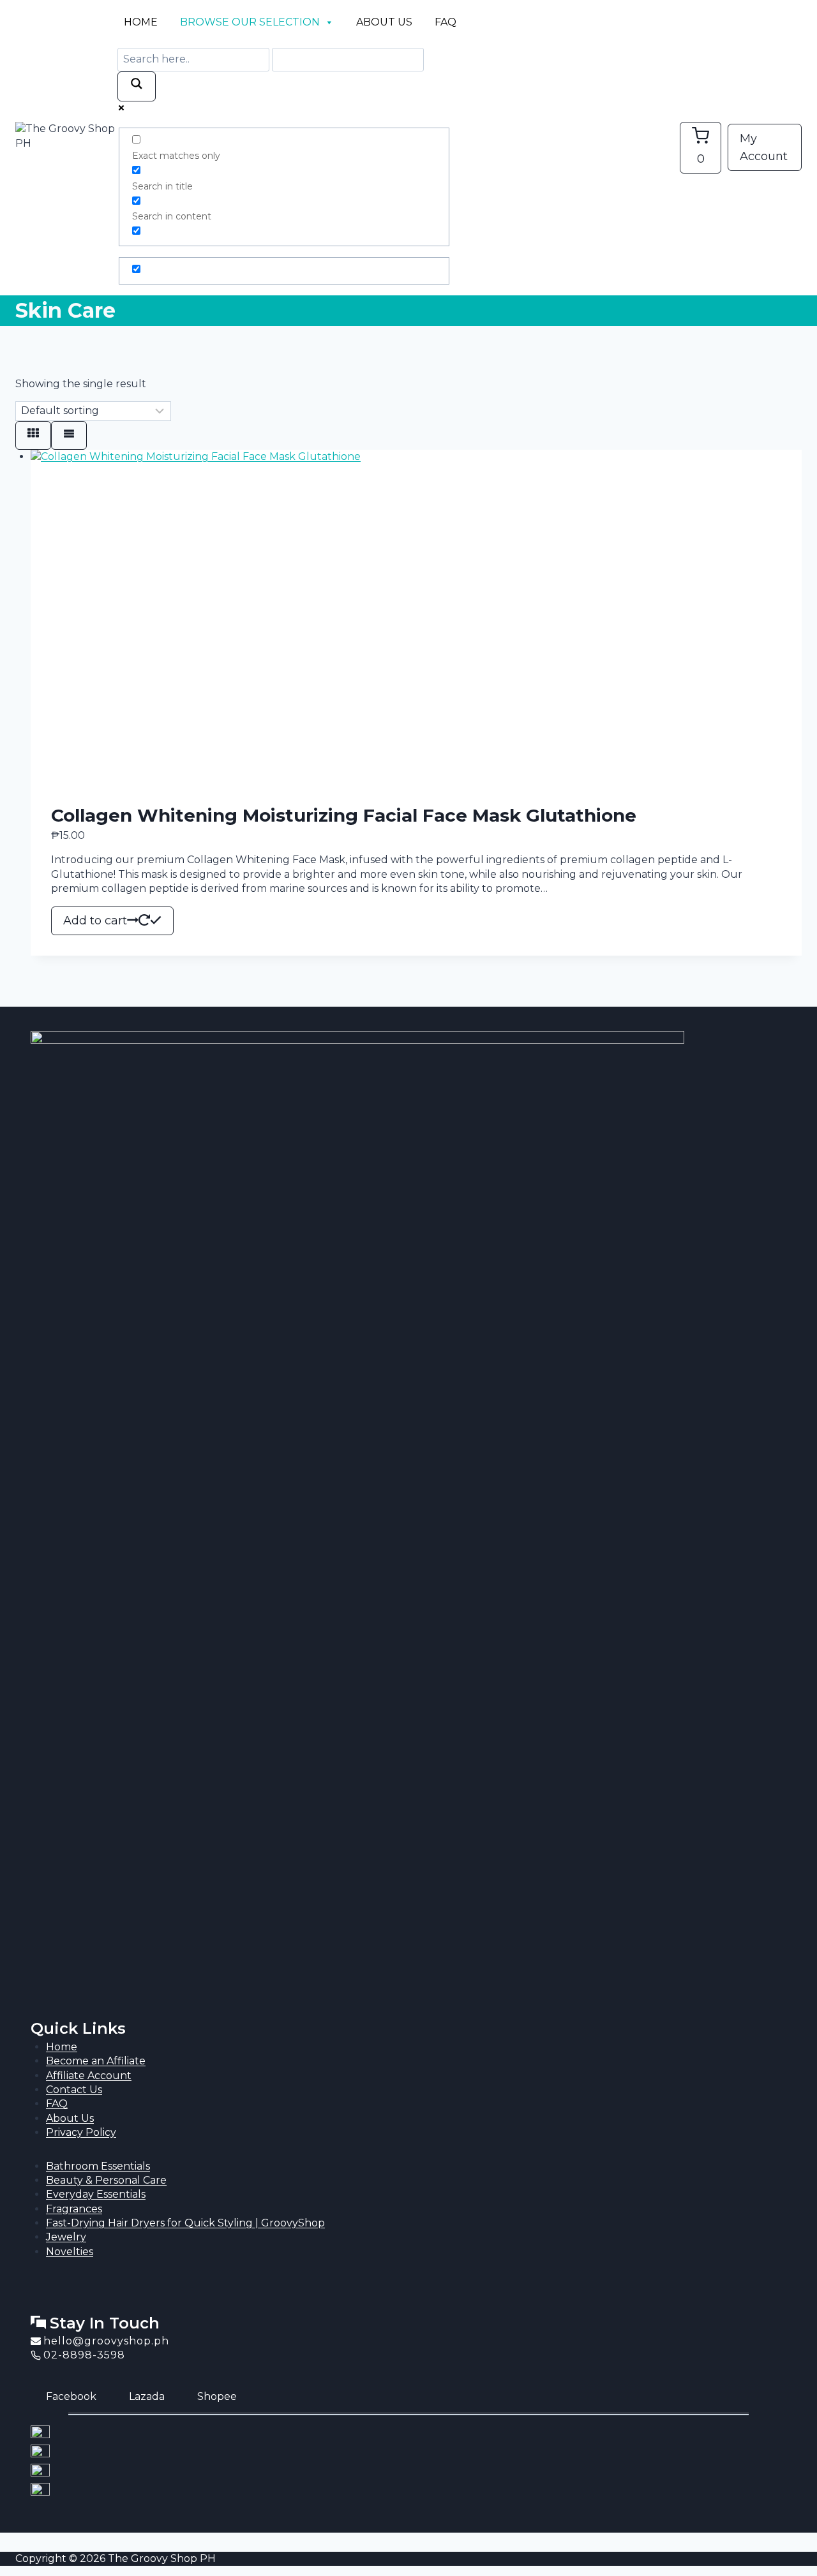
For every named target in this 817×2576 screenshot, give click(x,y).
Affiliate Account (89, 2076)
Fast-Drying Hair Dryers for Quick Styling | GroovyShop (185, 2223)
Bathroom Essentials (98, 2166)
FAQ (446, 22)
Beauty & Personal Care (106, 2180)
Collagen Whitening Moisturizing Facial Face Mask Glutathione (344, 815)
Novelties (70, 2252)
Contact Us (74, 2090)
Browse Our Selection (250, 22)
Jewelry (66, 2237)
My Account (764, 148)
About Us (384, 22)
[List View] (69, 435)
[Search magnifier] (137, 86)
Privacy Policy (81, 2132)
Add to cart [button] (95, 921)
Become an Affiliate (96, 2061)
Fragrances (74, 2209)
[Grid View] (33, 435)
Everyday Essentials (96, 2194)
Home (141, 22)
